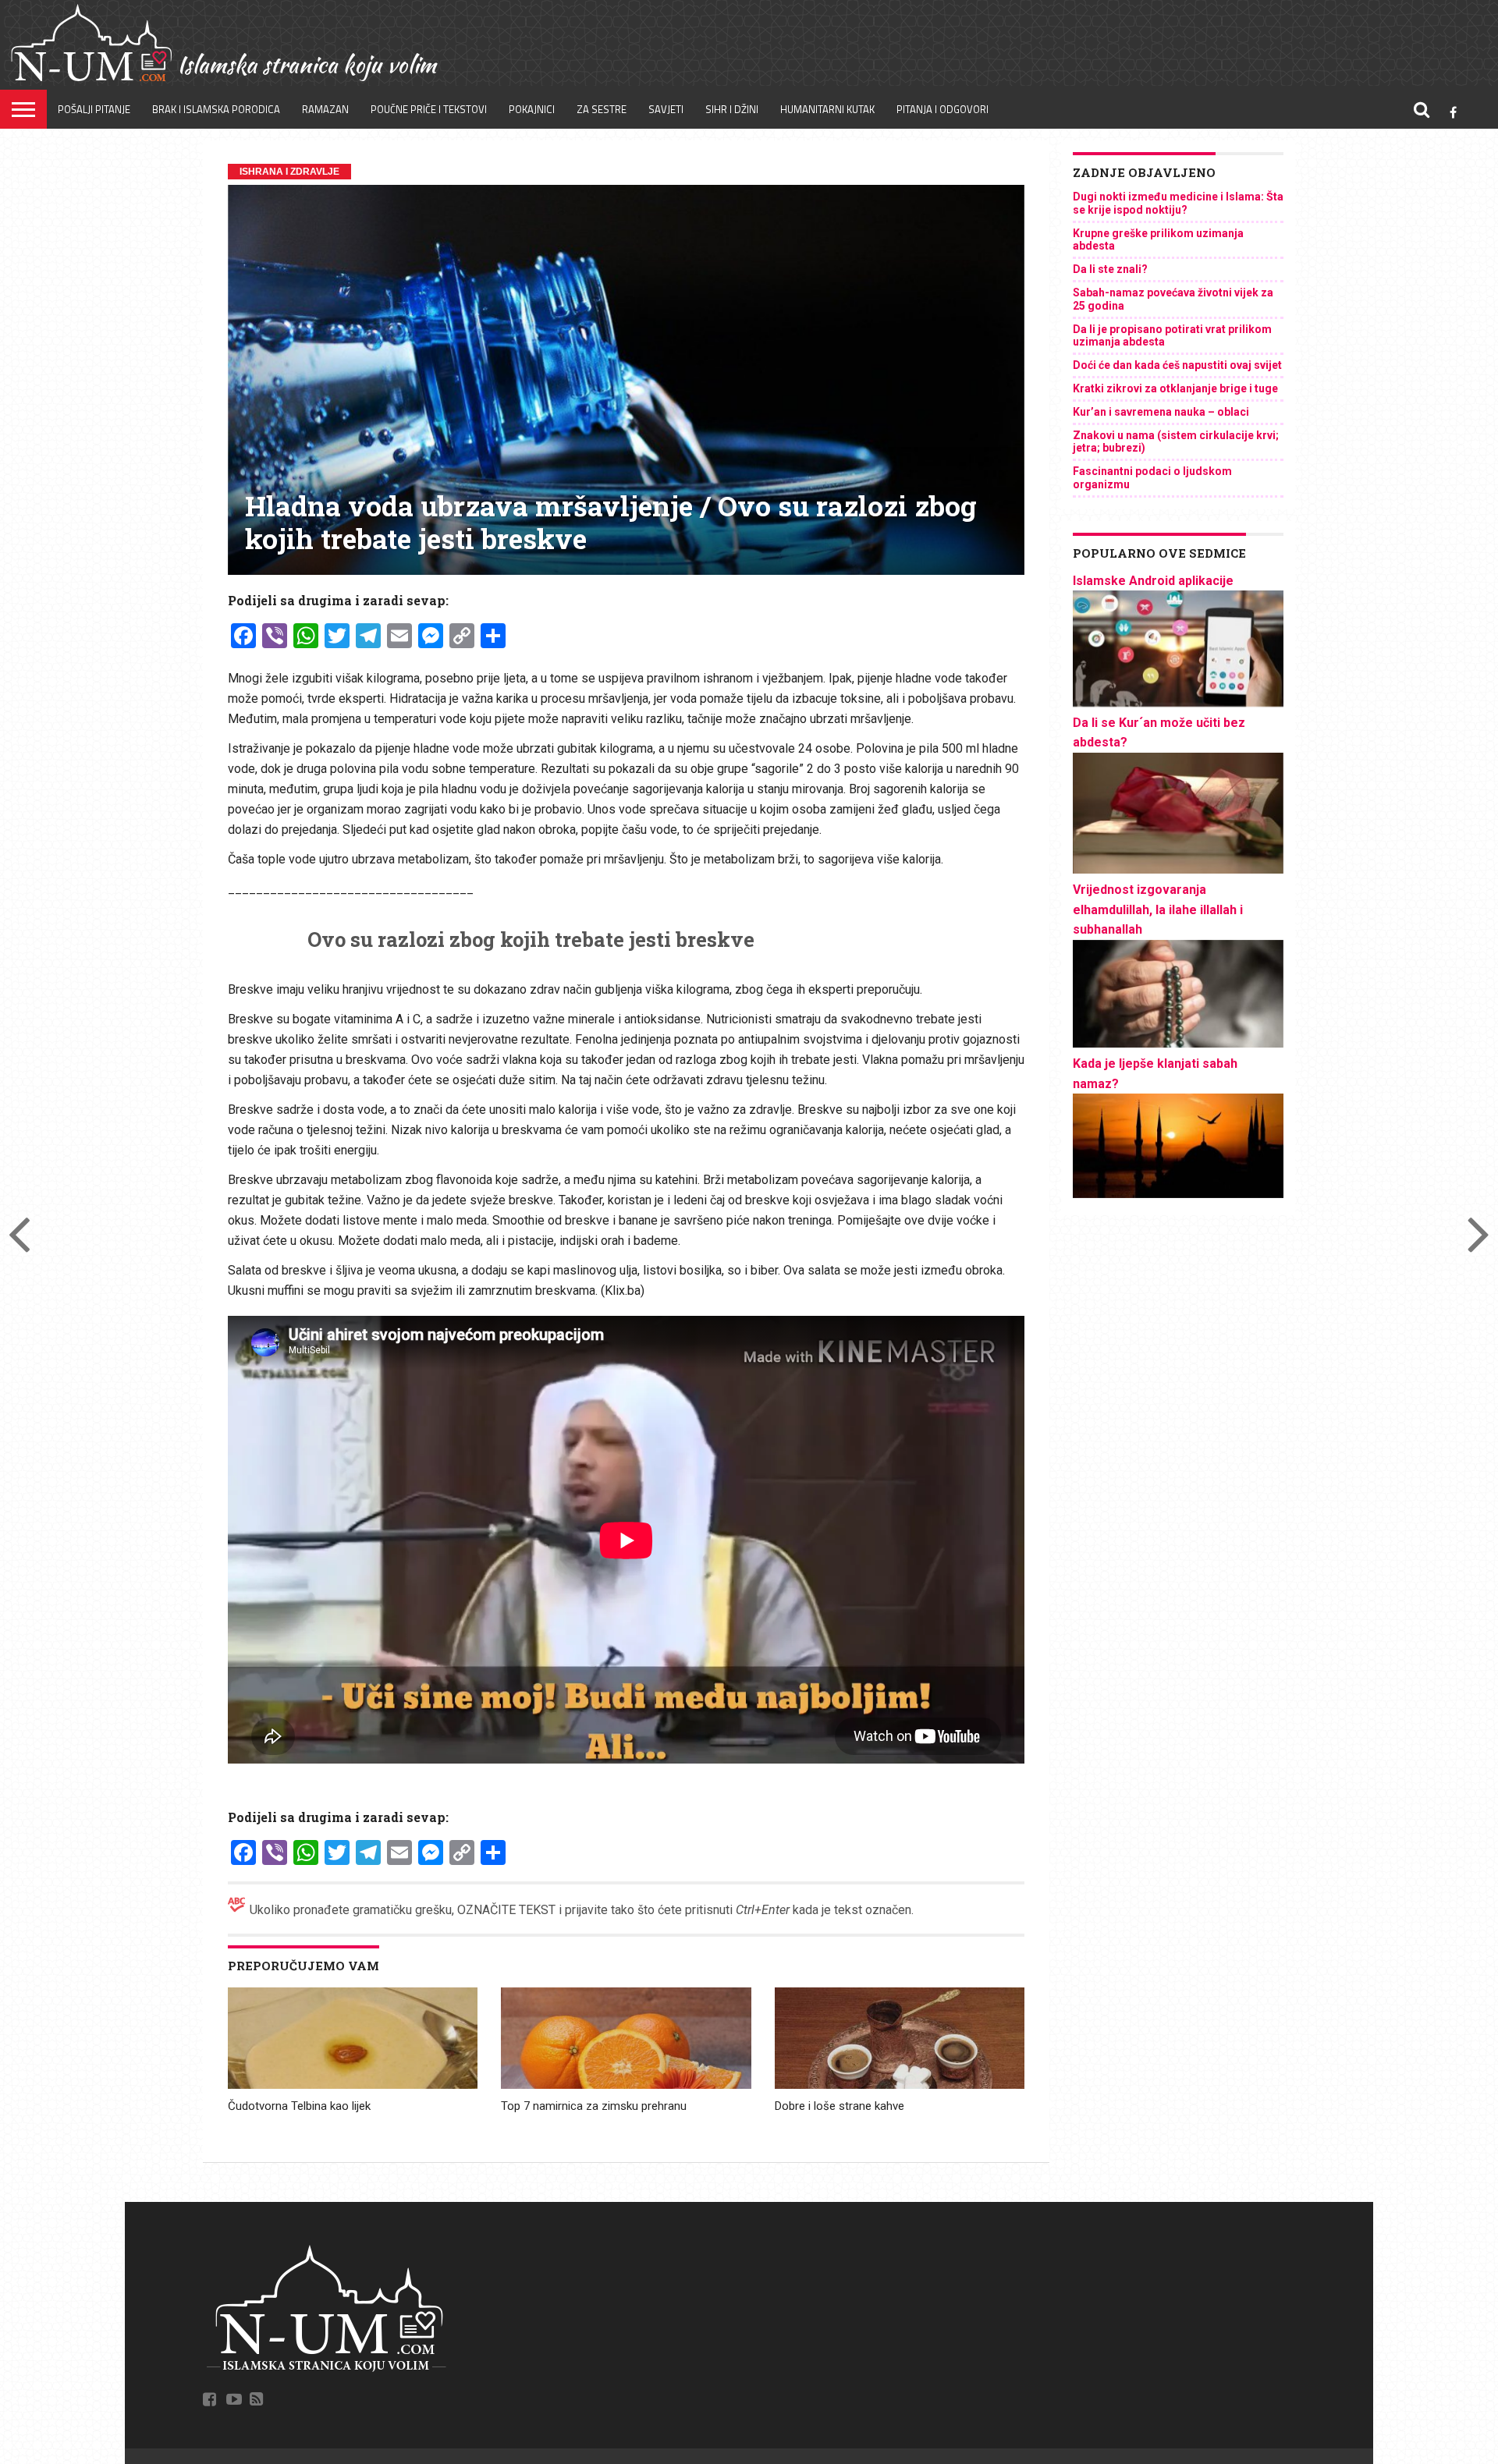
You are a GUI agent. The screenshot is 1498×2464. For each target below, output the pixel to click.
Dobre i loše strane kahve (840, 2106)
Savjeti (666, 109)
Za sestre (602, 109)
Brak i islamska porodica (216, 109)
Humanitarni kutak (827, 109)
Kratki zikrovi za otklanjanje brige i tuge (1175, 388)
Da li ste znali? (1110, 269)
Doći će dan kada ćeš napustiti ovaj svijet (1177, 365)
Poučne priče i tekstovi (429, 109)
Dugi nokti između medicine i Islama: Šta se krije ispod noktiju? (1178, 203)
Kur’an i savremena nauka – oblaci (1161, 412)
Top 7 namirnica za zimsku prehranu (594, 2106)
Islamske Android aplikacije (1153, 581)
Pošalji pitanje (94, 109)
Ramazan (325, 109)
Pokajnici (532, 109)
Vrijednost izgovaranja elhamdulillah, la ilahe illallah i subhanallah (1158, 909)
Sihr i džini (732, 109)
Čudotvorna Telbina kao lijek (299, 2106)
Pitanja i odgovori (942, 109)
